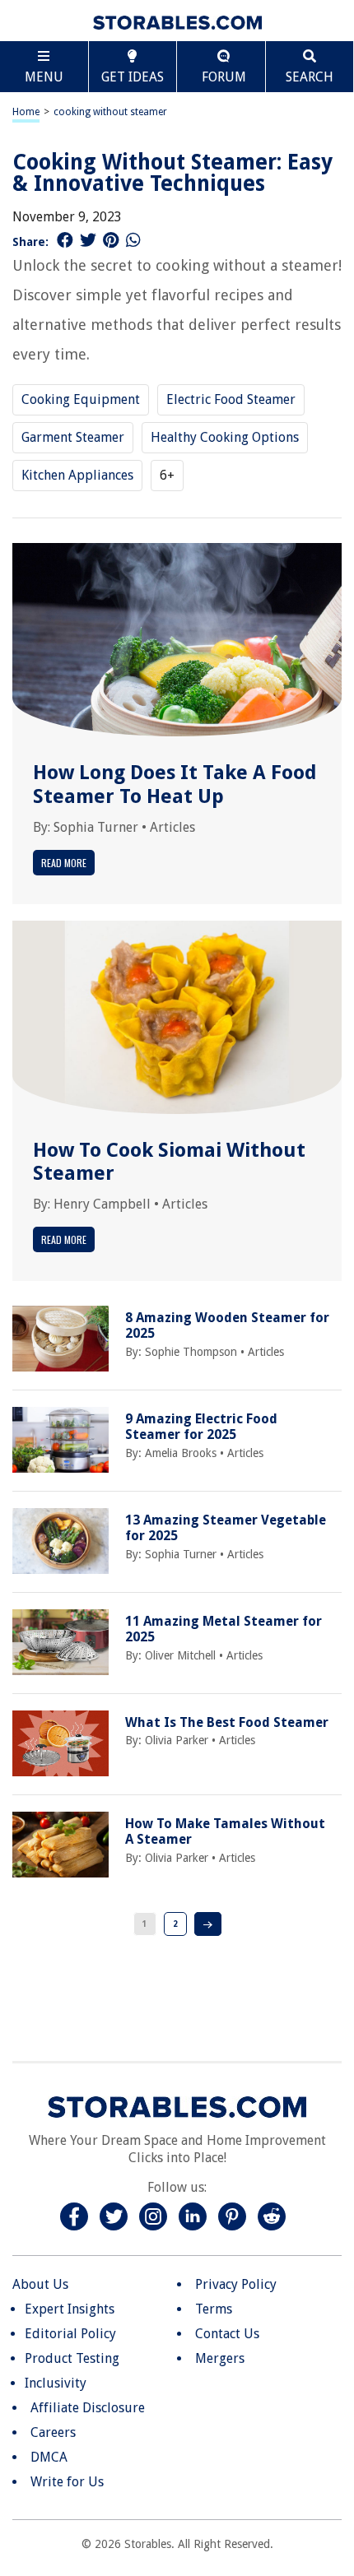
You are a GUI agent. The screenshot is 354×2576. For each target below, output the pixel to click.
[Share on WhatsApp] (133, 240)
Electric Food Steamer (231, 399)
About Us (40, 2284)
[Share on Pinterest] (111, 240)
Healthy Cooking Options (225, 437)
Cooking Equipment (81, 399)
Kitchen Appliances (77, 475)
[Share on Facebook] (65, 240)
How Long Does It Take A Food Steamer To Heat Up (175, 784)
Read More (64, 863)
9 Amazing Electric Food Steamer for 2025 (201, 1427)
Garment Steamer (73, 437)
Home (26, 112)
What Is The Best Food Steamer (227, 1722)
